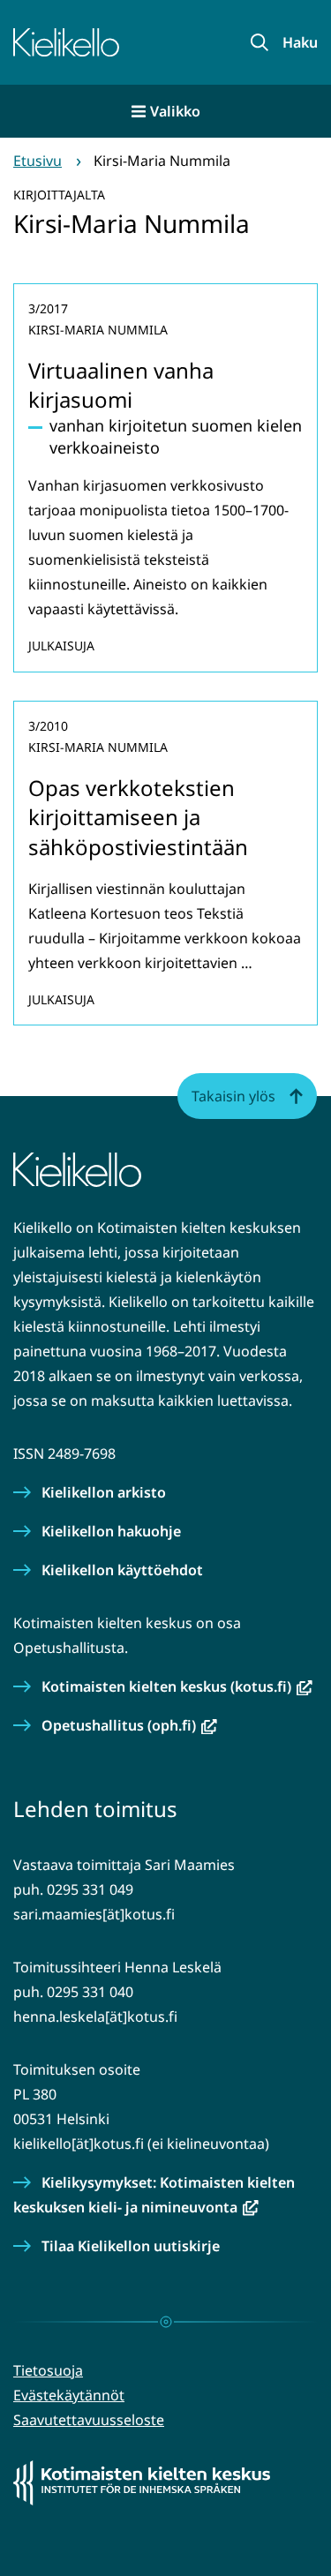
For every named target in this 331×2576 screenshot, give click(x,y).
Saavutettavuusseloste (89, 2420)
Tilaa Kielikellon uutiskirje (131, 2246)
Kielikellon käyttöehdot (122, 1570)
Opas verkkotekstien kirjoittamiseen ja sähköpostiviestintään (138, 817)
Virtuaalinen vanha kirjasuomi (121, 385)
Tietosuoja (48, 2370)
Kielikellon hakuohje (111, 1531)
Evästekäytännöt (69, 2395)
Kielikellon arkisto (104, 1492)
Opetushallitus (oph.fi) (129, 1725)
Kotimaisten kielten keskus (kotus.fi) (177, 1686)
